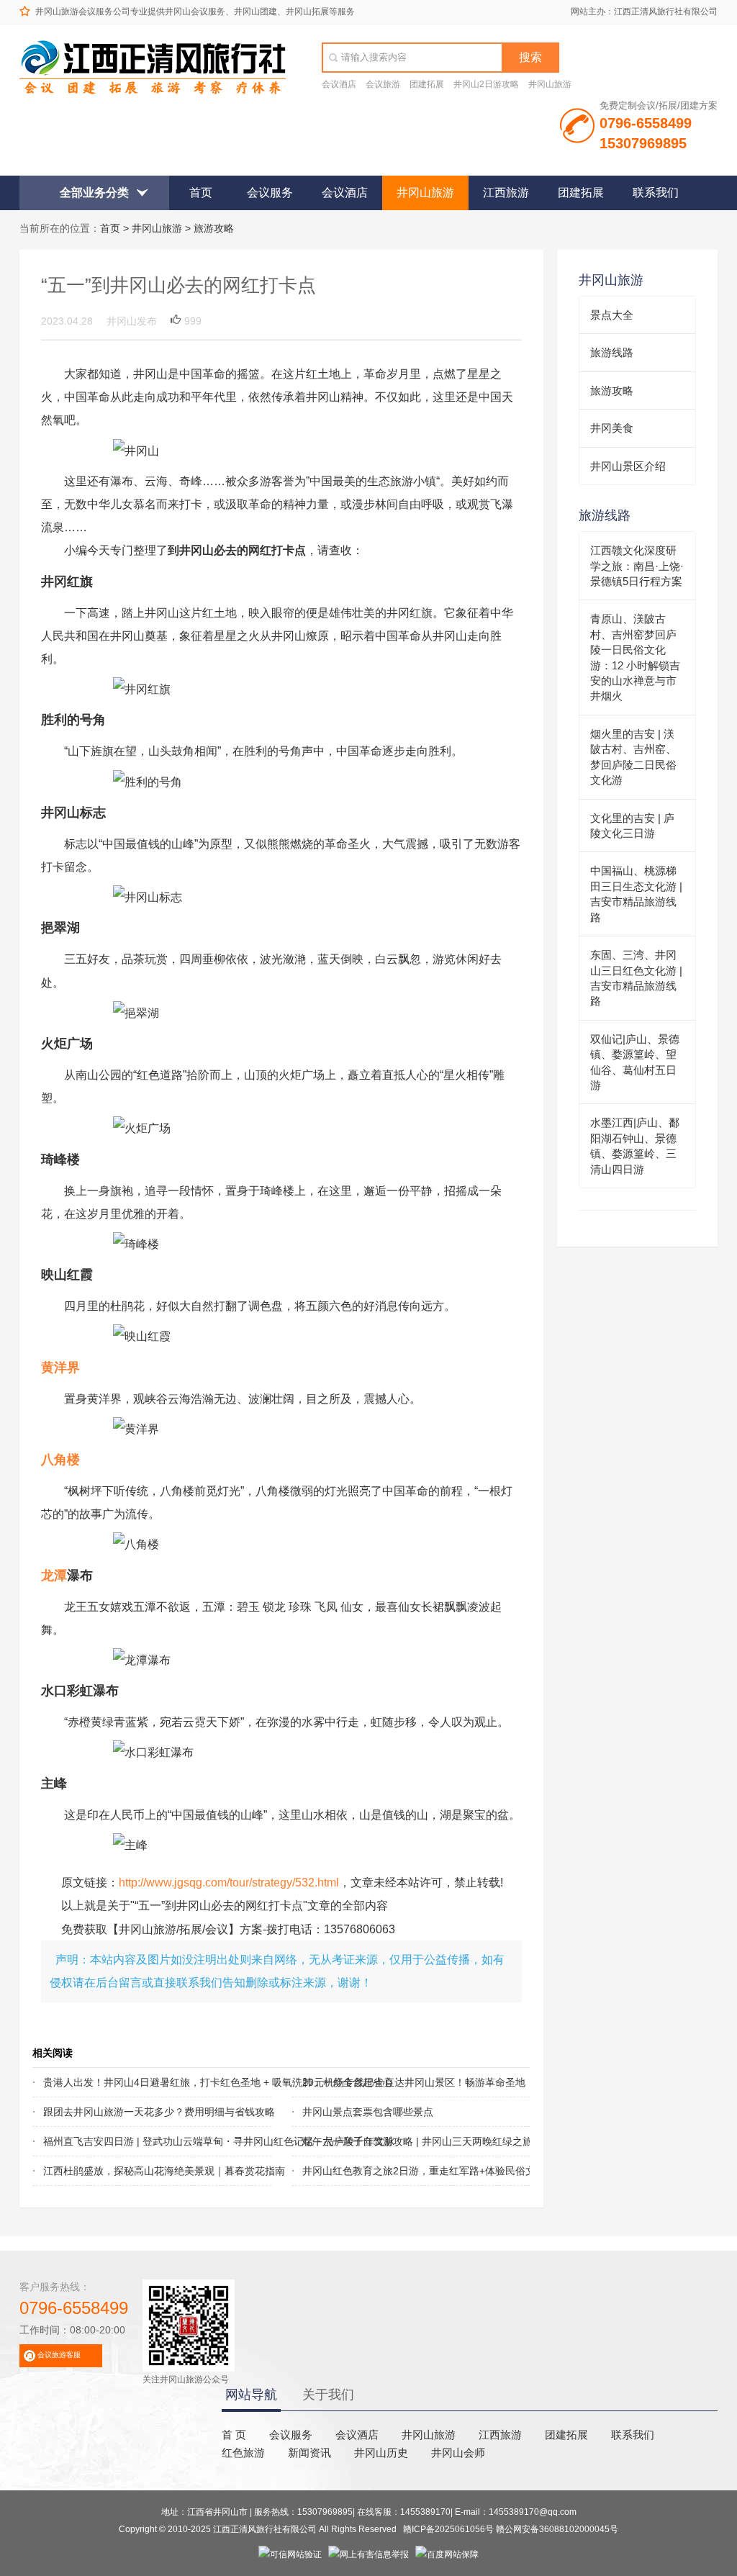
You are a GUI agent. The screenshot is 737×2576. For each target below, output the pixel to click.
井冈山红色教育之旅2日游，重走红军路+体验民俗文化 (392, 2171)
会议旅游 (383, 84)
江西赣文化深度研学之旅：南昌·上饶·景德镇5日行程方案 (637, 566)
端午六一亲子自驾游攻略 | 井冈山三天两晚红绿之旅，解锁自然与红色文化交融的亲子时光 (392, 2141)
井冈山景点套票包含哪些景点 (368, 2112)
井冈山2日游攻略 (486, 84)
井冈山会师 (458, 2453)
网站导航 (251, 2395)
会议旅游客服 (59, 2355)
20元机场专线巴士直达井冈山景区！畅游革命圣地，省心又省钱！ (392, 2082)
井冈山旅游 (550, 84)
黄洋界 (60, 1368)
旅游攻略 (214, 228)
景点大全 (612, 315)
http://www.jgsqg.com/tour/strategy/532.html (229, 1882)
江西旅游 (506, 193)
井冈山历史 (381, 2453)
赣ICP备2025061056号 (448, 2529)
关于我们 (328, 2395)
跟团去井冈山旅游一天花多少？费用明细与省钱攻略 (133, 2112)
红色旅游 (243, 2453)
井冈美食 (612, 428)
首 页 (234, 2435)
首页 (201, 193)
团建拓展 (427, 84)
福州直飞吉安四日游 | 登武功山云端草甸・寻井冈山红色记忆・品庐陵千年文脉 (133, 2141)
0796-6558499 (74, 2308)
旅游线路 (612, 352)
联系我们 (656, 193)
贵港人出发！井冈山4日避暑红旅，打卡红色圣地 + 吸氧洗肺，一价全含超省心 (133, 2082)
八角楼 (60, 1460)
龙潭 (54, 1576)
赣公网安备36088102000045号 (557, 2529)
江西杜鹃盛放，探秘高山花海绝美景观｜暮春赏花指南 (133, 2171)
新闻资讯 (309, 2453)
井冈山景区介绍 (628, 466)
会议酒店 (339, 84)
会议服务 (270, 193)
